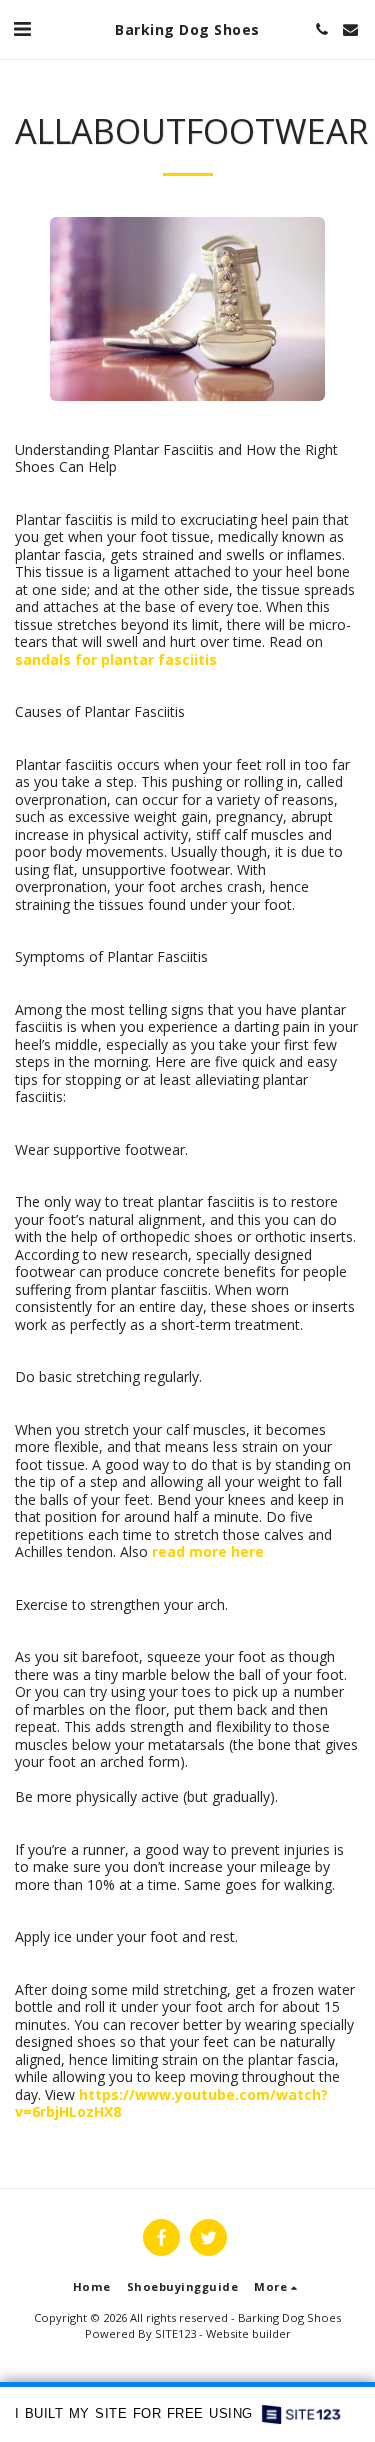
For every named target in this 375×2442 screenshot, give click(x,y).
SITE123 (175, 2333)
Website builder (248, 2333)
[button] (22, 28)
